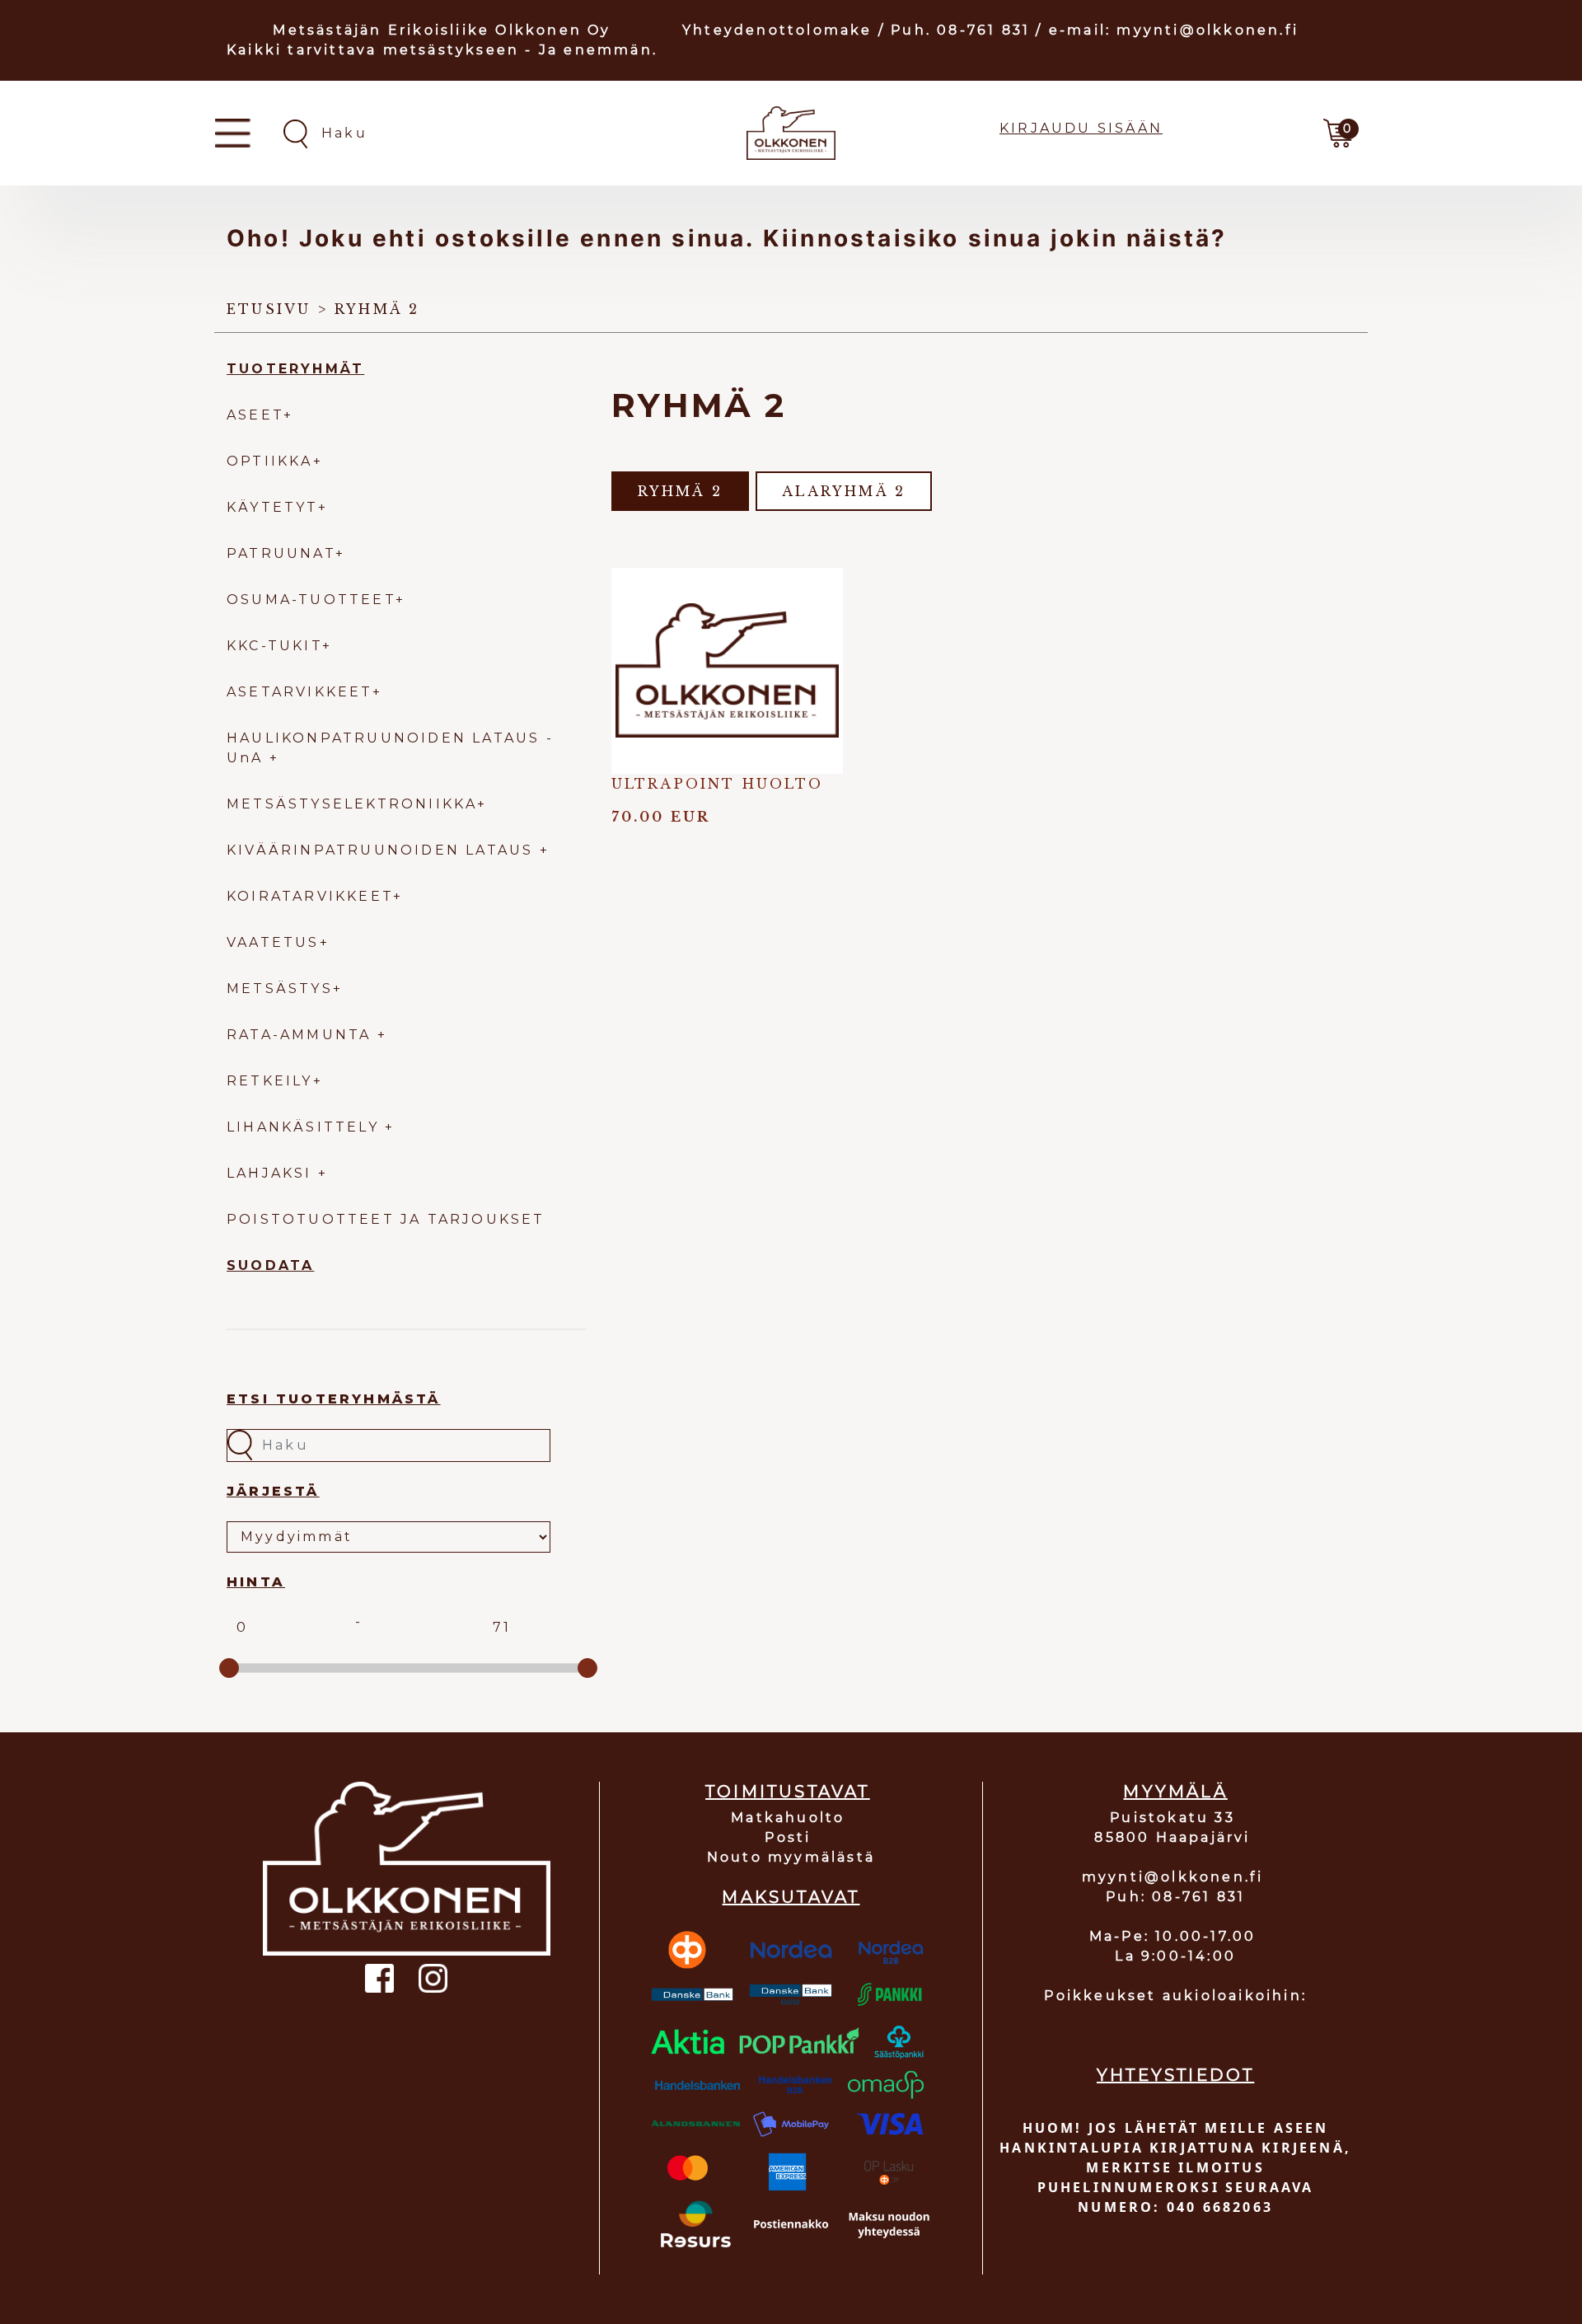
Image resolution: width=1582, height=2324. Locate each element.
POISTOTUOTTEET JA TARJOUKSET (386, 1219)
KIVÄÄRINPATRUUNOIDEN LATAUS (383, 850)
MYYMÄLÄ (1175, 1792)
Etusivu (269, 309)
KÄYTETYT (272, 507)
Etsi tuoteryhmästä (334, 1399)
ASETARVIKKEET (300, 692)
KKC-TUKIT (274, 646)
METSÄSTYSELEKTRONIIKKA (352, 804)
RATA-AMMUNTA (302, 1035)
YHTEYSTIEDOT (1175, 2075)
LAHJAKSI (272, 1173)
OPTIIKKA (270, 461)
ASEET (255, 415)
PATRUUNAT (281, 553)
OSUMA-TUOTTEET (311, 600)
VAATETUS (273, 942)
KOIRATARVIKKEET (310, 896)
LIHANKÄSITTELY (306, 1127)
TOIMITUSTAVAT (788, 1792)
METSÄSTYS (280, 989)
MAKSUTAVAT (791, 1897)
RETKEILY (270, 1081)
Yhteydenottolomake (777, 30)
